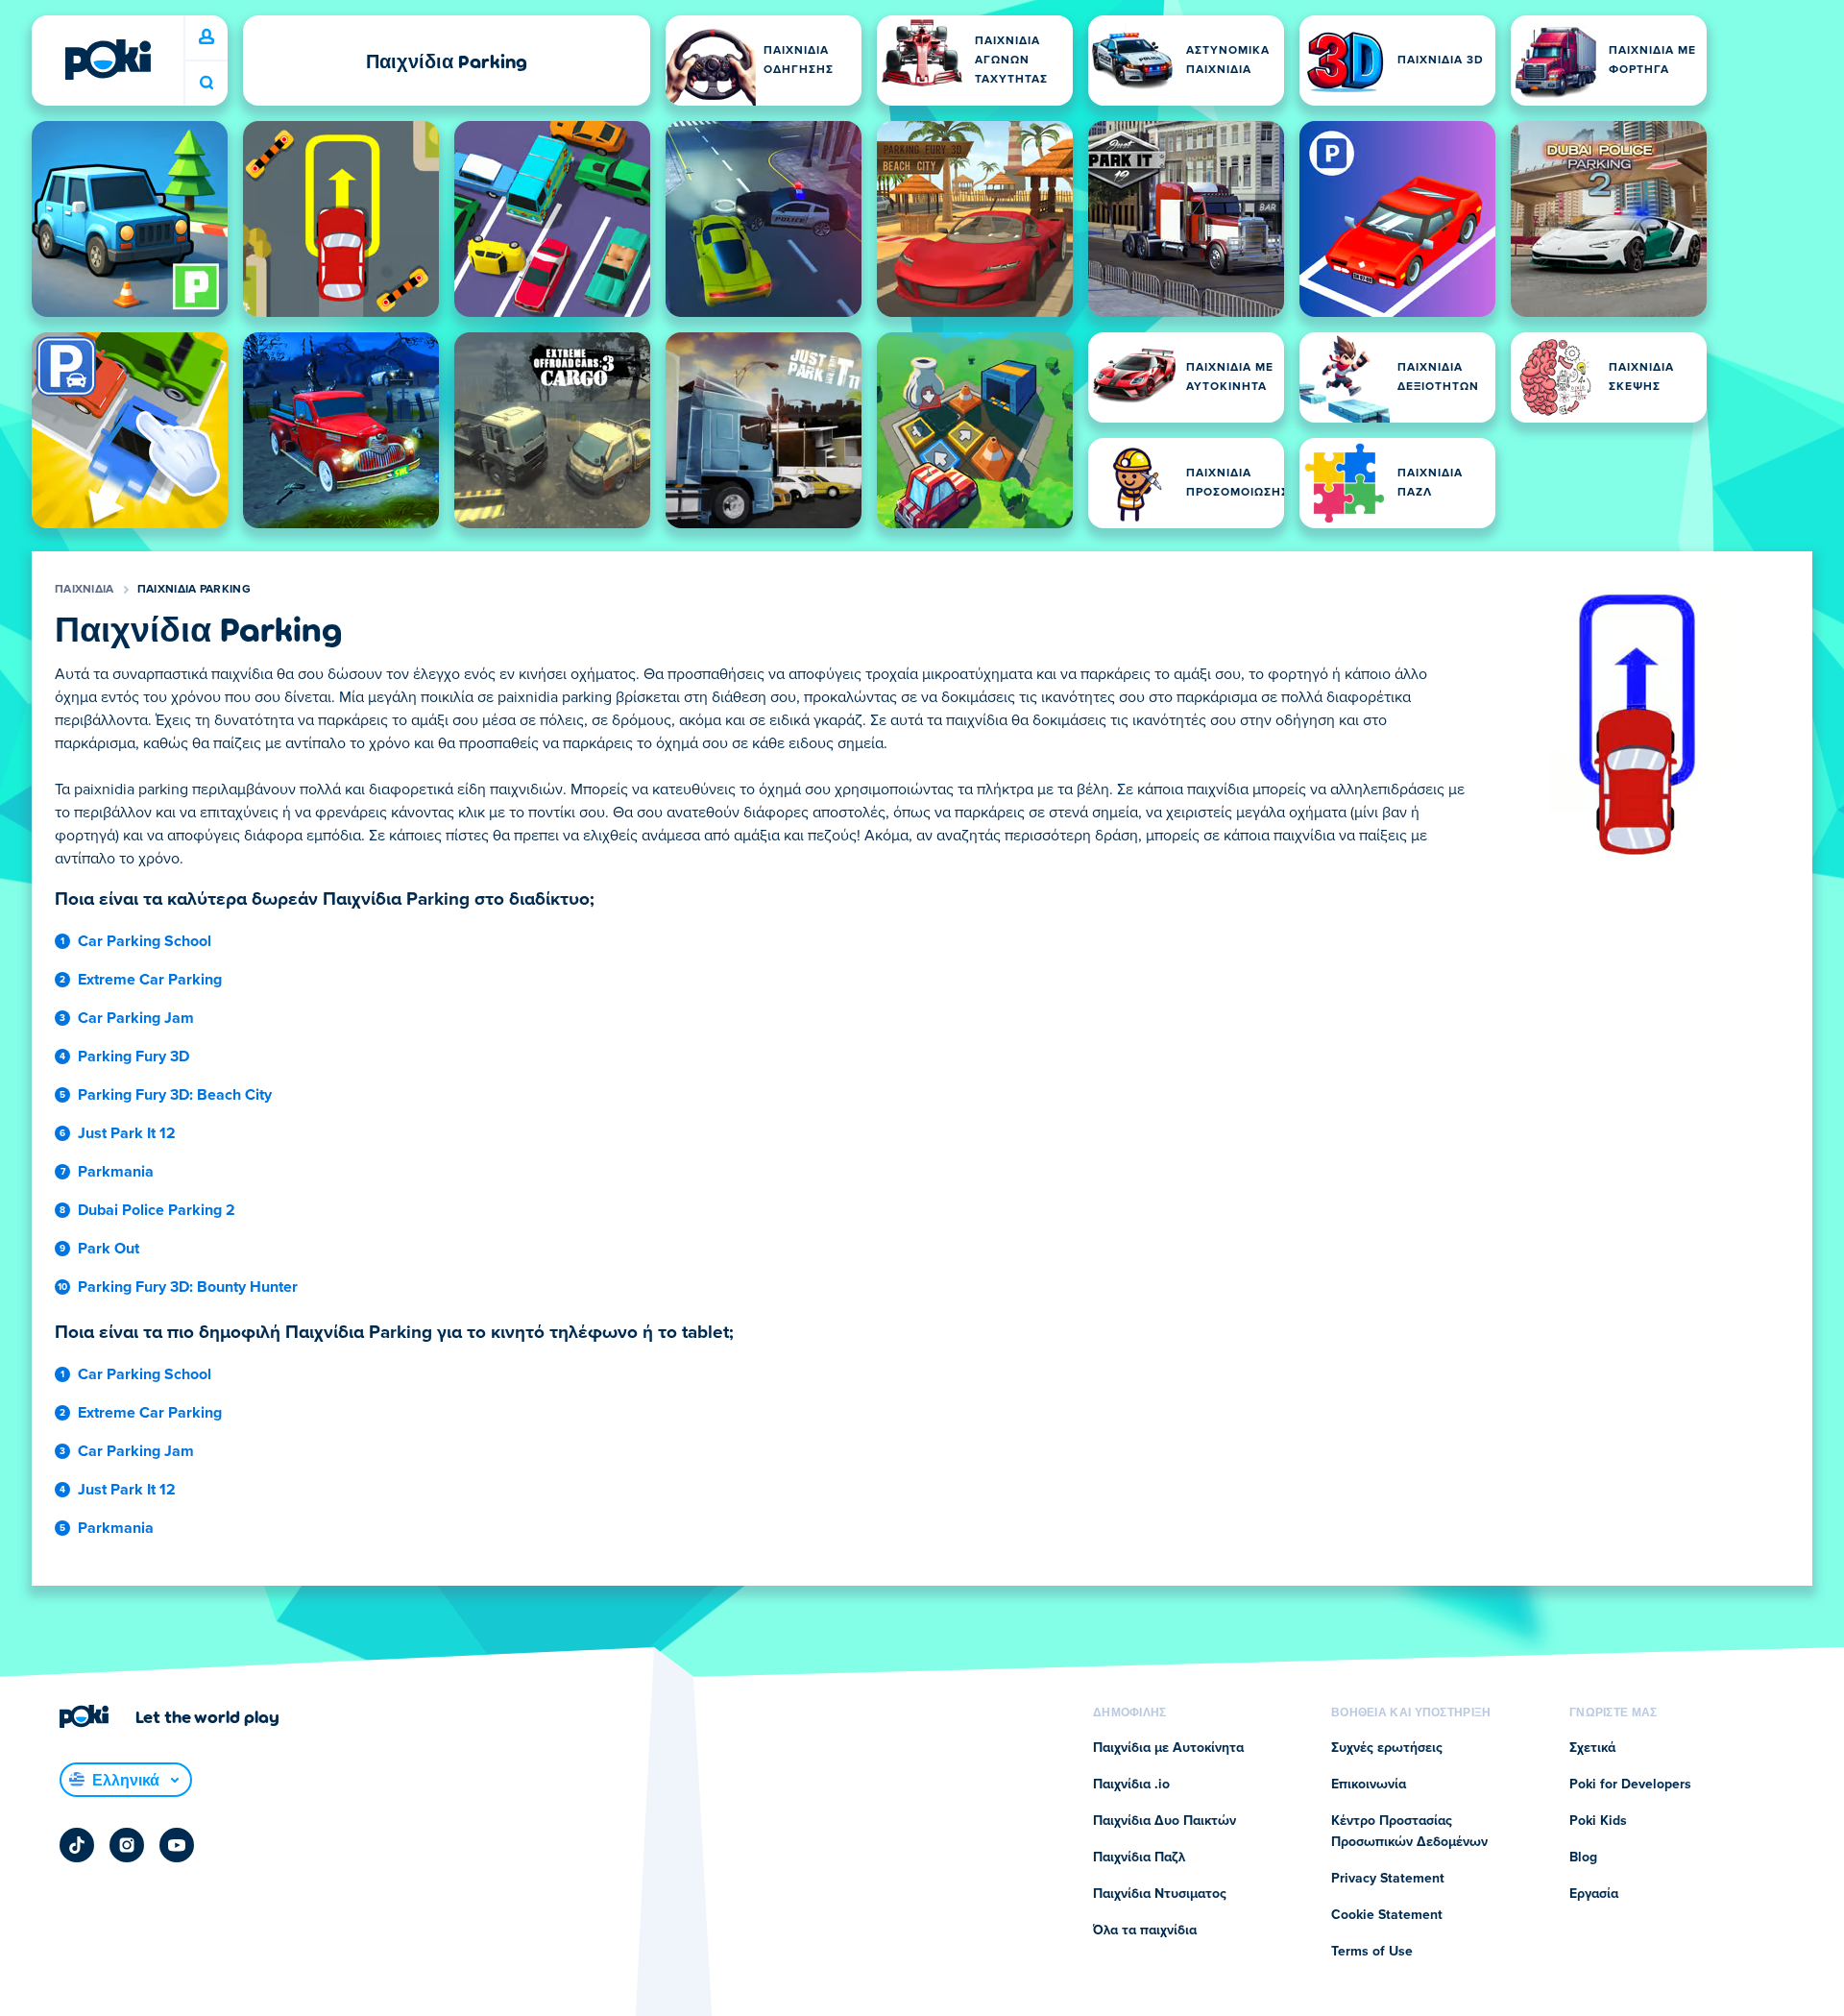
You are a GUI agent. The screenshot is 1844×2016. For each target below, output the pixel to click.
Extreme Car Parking (150, 980)
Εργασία (1594, 1894)
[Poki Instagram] (127, 1845)
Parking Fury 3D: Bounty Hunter (188, 1287)
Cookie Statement (1387, 1915)
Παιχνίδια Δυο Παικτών (1165, 1821)
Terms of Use (1372, 1952)
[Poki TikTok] (77, 1845)
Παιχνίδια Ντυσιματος (1160, 1894)
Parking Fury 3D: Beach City (175, 1095)
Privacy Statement (1388, 1879)
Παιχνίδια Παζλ (1139, 1858)
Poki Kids (1598, 1821)
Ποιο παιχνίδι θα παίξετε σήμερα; (206, 83)
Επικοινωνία (1369, 1785)
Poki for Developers (1630, 1785)
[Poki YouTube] (177, 1845)
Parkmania (116, 1172)
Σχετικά (1592, 1748)
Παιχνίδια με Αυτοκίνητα (1168, 1748)
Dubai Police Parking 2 (157, 1210)
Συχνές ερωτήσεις (1387, 1748)
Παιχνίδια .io (1131, 1785)
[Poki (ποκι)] (108, 60)
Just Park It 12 (127, 1133)
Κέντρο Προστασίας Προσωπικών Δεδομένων (1409, 1832)
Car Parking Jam (136, 1018)
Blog (1583, 1858)
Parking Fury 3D (133, 1057)
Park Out (109, 1249)
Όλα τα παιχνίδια (1145, 1931)
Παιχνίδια (85, 590)
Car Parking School (145, 941)
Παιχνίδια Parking (194, 590)
